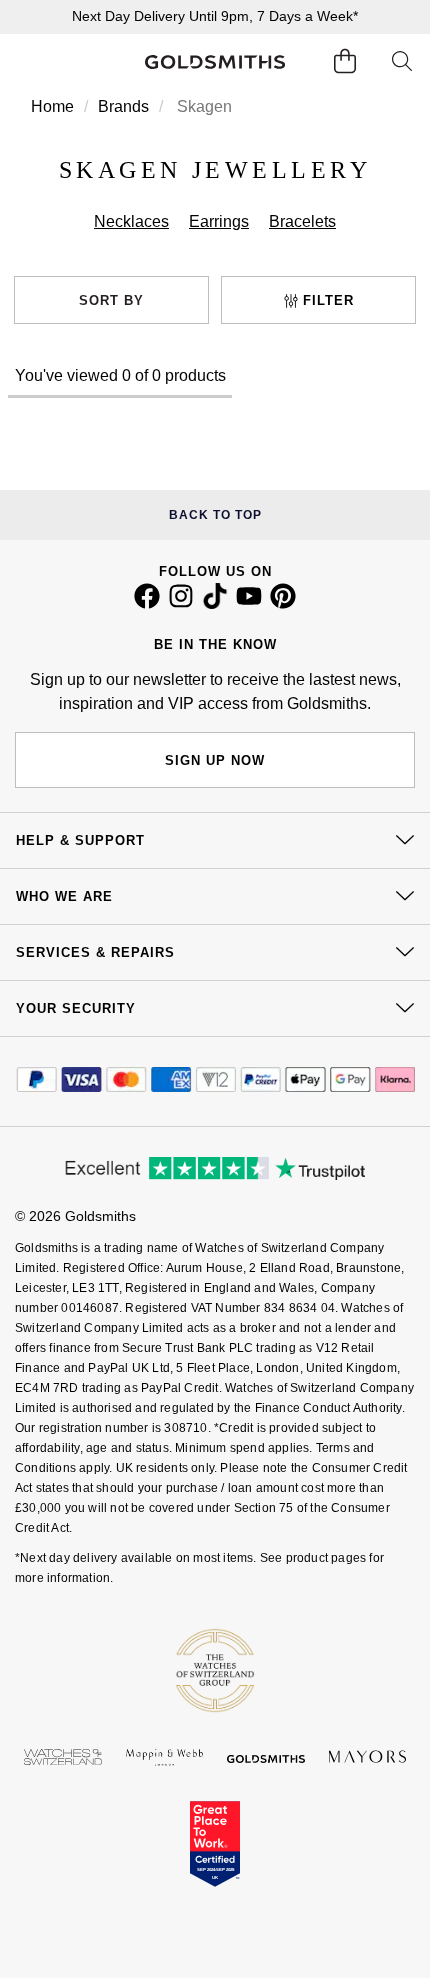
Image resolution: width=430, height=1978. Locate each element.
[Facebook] (147, 604)
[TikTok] (215, 604)
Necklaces (131, 221)
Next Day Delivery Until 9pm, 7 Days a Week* (215, 16)
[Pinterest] (283, 604)
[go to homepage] (215, 62)
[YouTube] (249, 604)
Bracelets (302, 221)
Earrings (219, 221)
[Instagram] (181, 604)
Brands (123, 106)
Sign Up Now (215, 760)
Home (52, 106)
